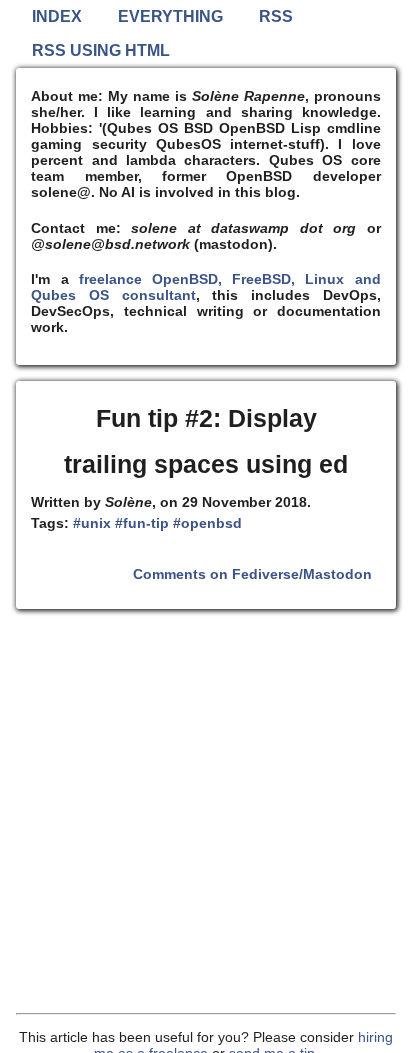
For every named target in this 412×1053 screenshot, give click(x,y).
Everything (170, 16)
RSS (276, 16)
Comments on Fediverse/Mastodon (252, 574)
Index (57, 16)
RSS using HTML (101, 50)
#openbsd (207, 523)
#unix (92, 523)
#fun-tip (142, 523)
